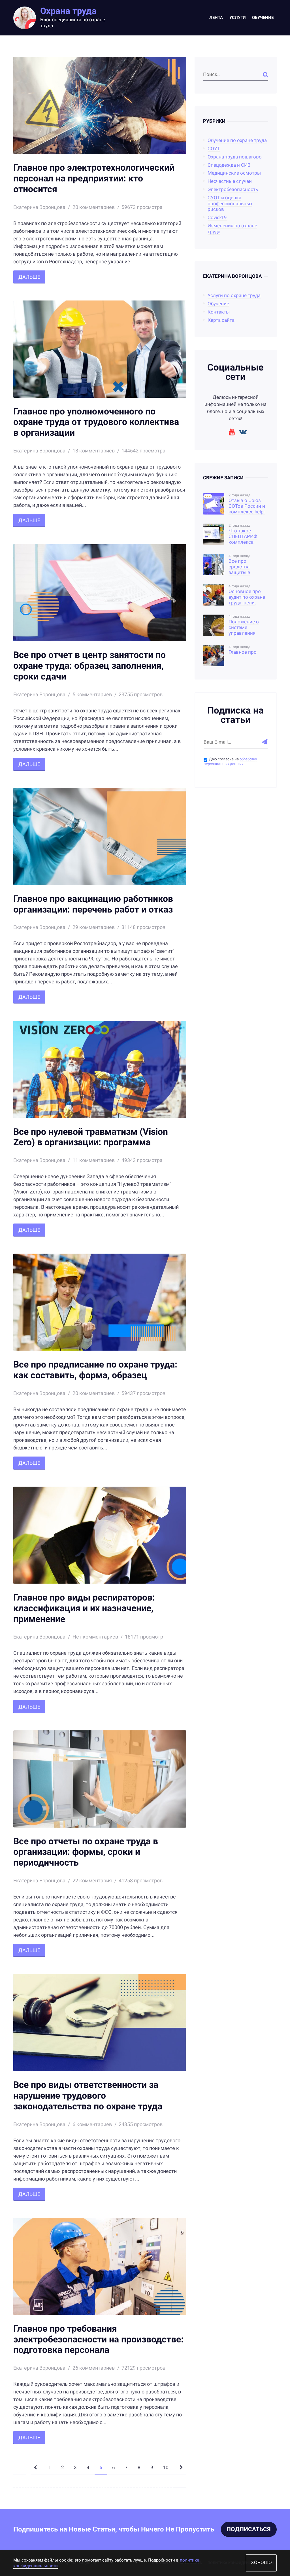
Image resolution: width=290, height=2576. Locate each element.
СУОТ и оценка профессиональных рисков (230, 204)
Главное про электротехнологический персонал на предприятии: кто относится (94, 178)
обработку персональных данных (230, 761)
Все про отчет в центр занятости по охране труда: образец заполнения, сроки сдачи (89, 666)
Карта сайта (221, 320)
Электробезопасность (233, 190)
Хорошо (261, 2563)
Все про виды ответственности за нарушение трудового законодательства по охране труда (88, 2096)
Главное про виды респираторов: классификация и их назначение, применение (84, 1608)
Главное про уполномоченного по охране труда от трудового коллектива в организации (96, 422)
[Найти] (266, 75)
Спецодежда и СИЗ (229, 165)
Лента (216, 18)
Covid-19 (217, 218)
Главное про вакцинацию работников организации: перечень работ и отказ (93, 904)
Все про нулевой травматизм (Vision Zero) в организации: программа (91, 1137)
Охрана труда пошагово (235, 157)
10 (166, 2468)
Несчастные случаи (230, 181)
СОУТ (214, 149)
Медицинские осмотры (234, 173)
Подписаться (249, 2529)
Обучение (263, 18)
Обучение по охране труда (237, 140)
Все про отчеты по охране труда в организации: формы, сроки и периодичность (86, 1852)
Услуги (238, 18)
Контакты (219, 312)
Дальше (29, 277)
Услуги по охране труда (234, 296)
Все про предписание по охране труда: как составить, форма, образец (95, 1370)
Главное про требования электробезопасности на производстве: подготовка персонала (98, 2339)
